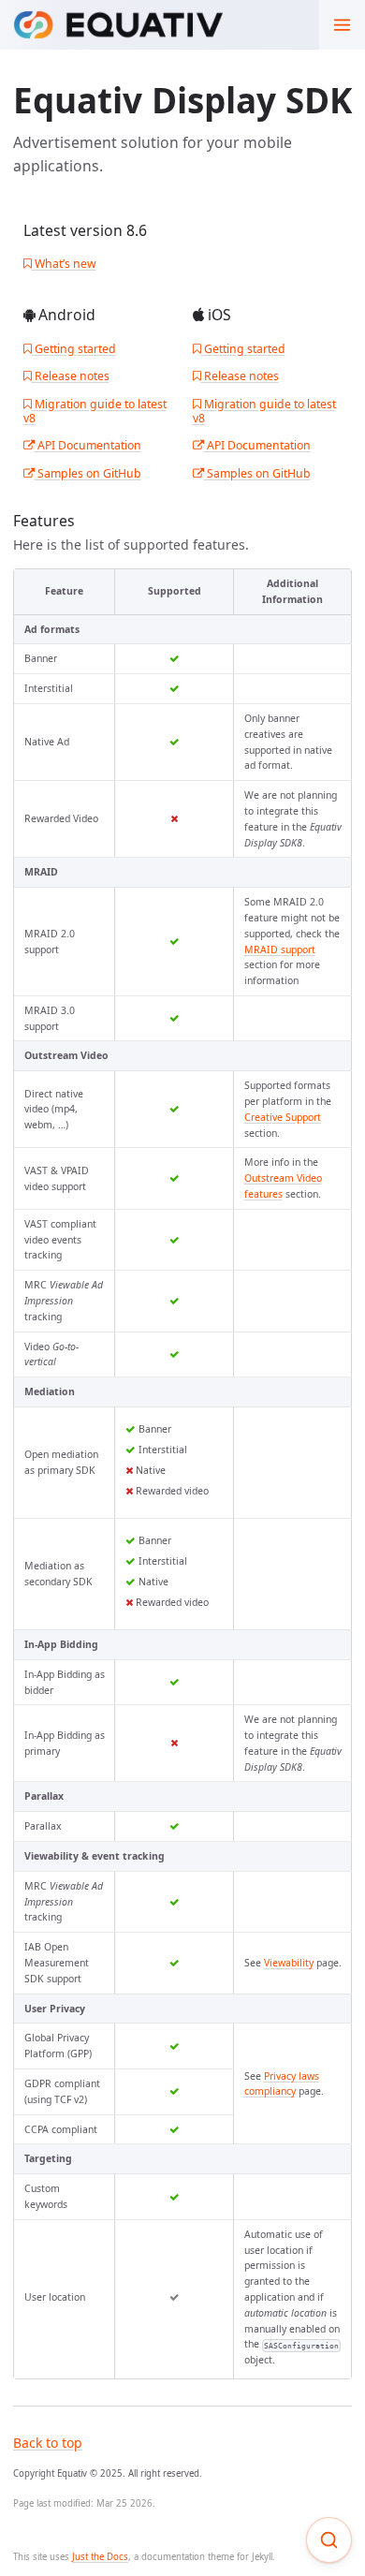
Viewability (289, 1963)
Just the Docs (100, 2557)
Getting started (74, 349)
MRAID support (280, 949)
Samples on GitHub (88, 473)
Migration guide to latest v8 (95, 411)
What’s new (64, 264)
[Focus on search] (329, 2540)
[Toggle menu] (342, 25)
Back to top (48, 2443)
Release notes (71, 376)
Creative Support (283, 1117)
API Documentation (88, 445)
